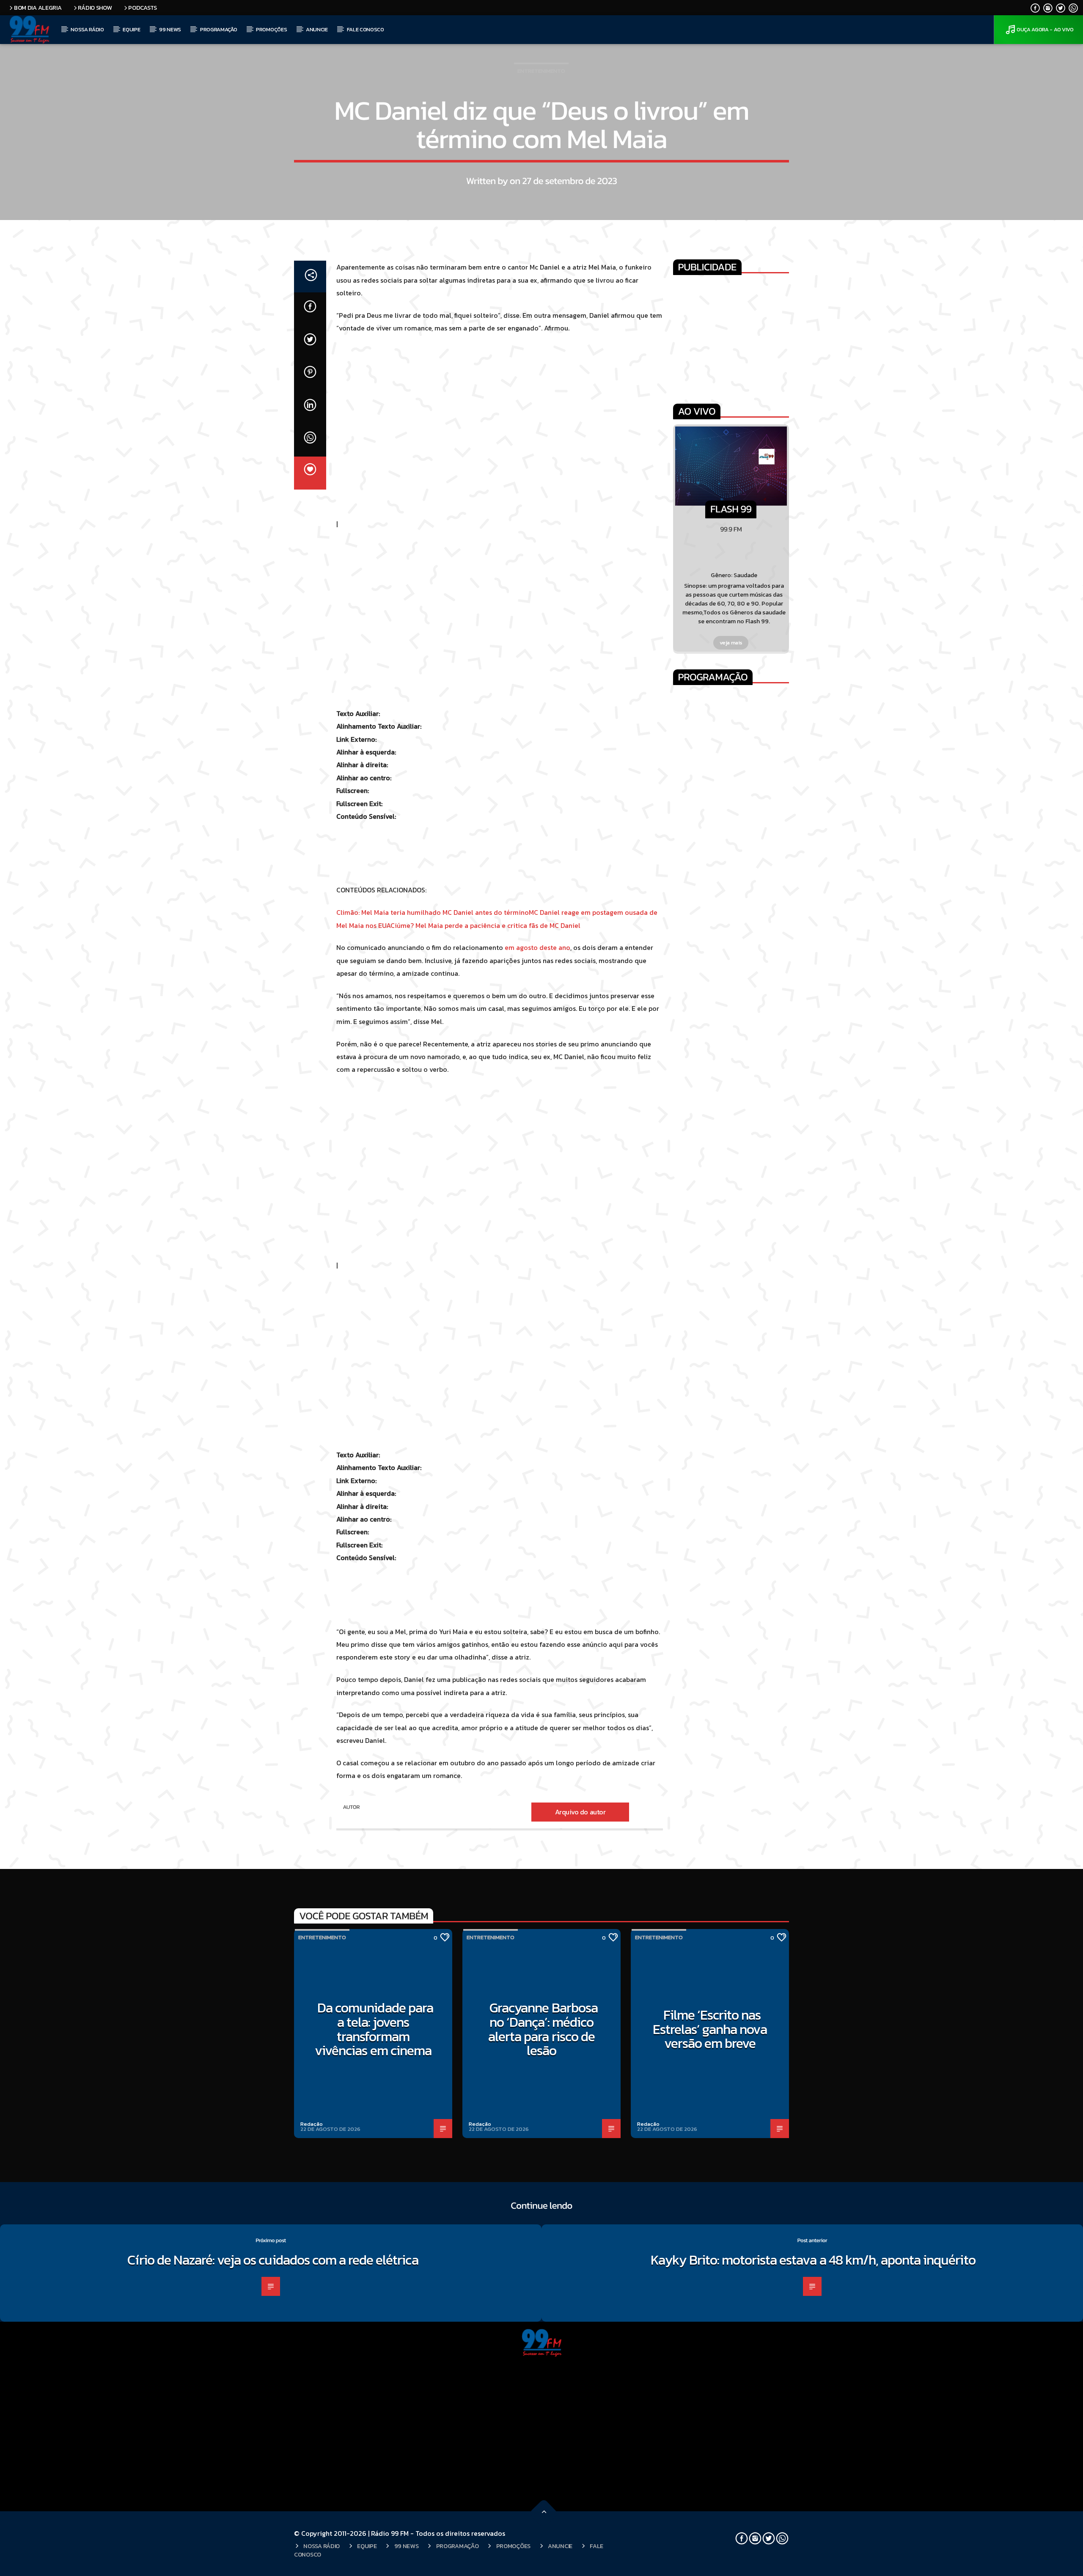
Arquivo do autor (580, 1812)
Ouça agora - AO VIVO (1045, 29)
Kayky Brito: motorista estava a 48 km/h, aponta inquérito (814, 2260)
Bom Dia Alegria (38, 8)
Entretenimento (541, 71)
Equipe (131, 29)
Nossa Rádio (87, 29)
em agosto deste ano (537, 947)
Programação (219, 29)
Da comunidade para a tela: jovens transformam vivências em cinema (374, 2029)
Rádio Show (95, 8)
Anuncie (317, 29)
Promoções (271, 29)
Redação (312, 2124)
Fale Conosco (366, 29)
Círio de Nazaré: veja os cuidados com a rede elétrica (273, 2260)
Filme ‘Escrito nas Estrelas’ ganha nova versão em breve (710, 2029)
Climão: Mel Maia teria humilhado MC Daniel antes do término (433, 912)
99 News (170, 29)
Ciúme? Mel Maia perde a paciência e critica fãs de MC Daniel (485, 925)
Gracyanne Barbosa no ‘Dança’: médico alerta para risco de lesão (543, 2029)
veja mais (731, 643)
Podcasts (143, 8)
